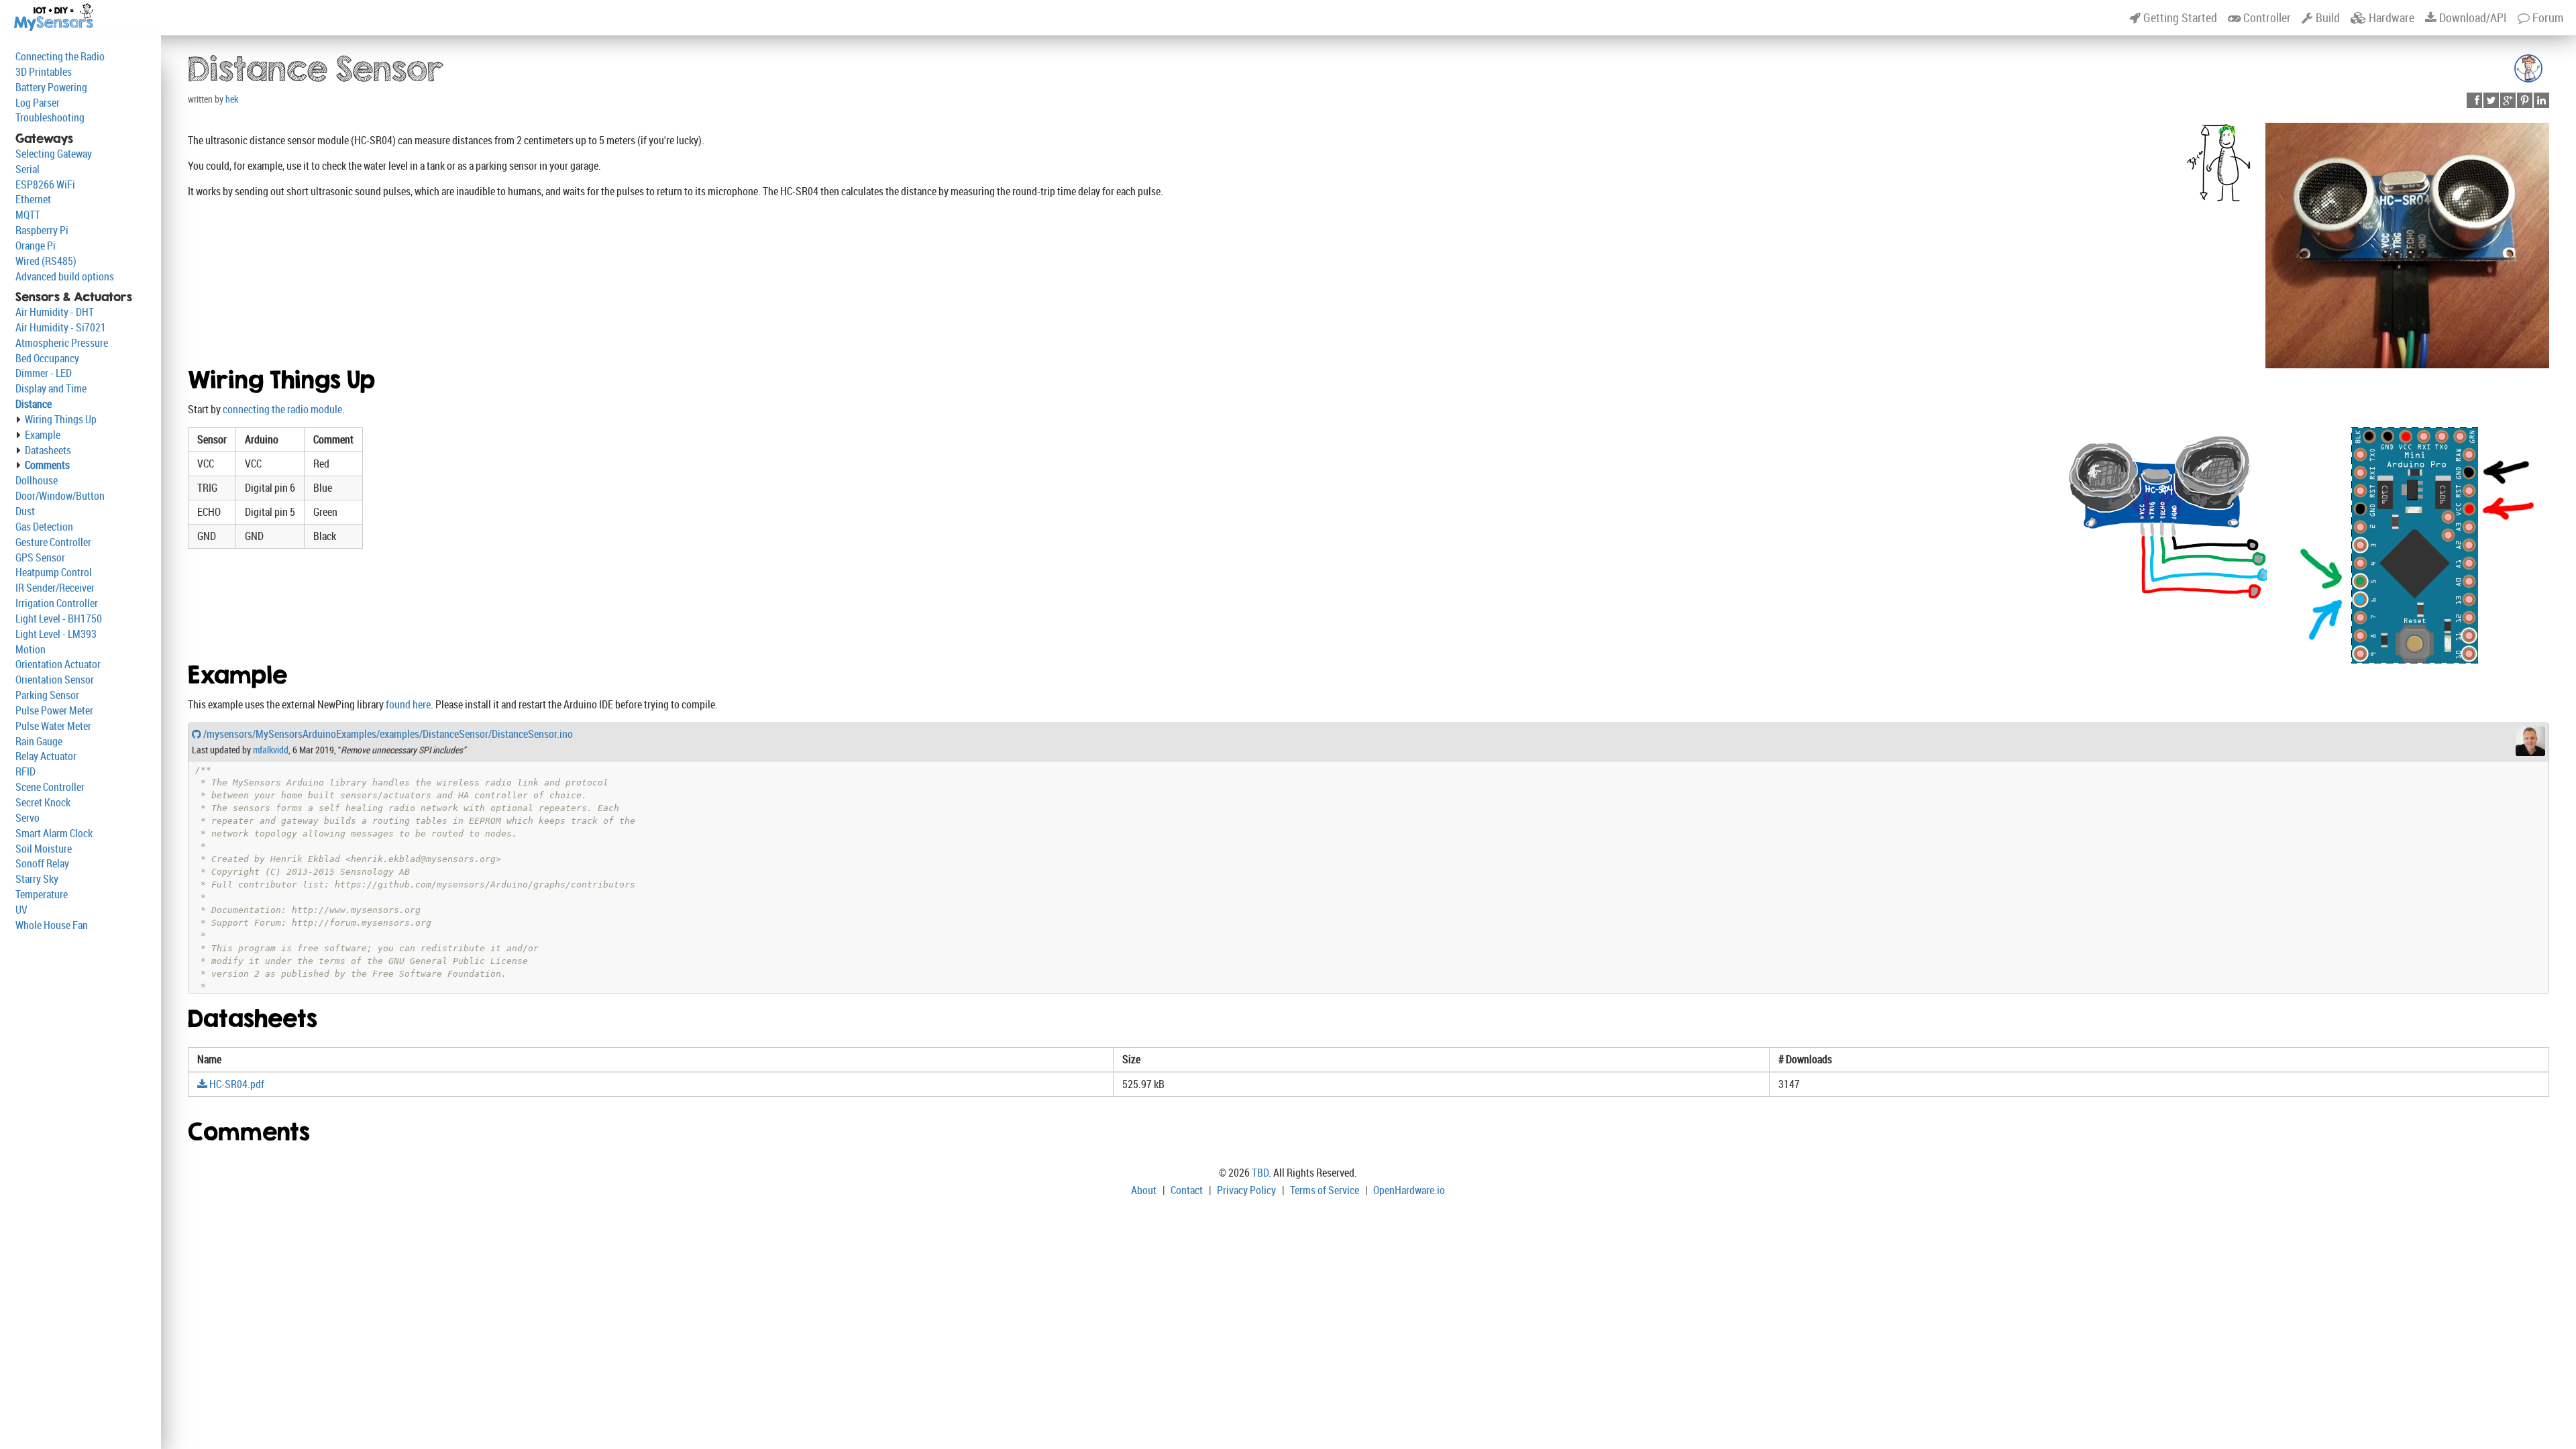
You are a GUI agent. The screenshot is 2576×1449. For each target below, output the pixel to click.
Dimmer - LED (44, 373)
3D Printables (44, 72)
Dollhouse (37, 480)
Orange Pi (36, 246)
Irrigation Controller (57, 603)
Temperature (42, 894)
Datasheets (48, 450)
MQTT (28, 215)
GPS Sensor (40, 557)
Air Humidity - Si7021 (61, 327)
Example (43, 435)
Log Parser (38, 103)
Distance (34, 404)
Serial (28, 169)
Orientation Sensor (55, 680)
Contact (1187, 1190)
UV (21, 910)
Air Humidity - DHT (55, 312)
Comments (47, 465)
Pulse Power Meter (54, 710)
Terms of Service (1325, 1190)
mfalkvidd (271, 750)
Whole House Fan (52, 925)
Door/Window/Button (60, 496)
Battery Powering (51, 87)
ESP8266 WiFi (45, 184)
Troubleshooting (50, 117)
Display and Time (51, 388)
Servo (28, 818)
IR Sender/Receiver (55, 588)
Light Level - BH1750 (59, 619)
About (1144, 1190)
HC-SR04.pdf (236, 1084)
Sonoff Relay (42, 863)
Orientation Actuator (58, 664)
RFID (25, 771)
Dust (25, 511)
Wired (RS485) (46, 261)
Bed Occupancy (47, 358)
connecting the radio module (282, 409)
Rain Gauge (39, 741)
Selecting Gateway (54, 154)
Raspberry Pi (42, 230)
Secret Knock (43, 802)
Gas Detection (44, 527)
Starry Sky (37, 879)
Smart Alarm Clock (54, 833)
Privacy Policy (1246, 1190)
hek (232, 99)
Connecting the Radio (60, 56)
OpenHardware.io (1409, 1190)
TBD (1260, 1173)
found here (408, 704)
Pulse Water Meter (53, 726)
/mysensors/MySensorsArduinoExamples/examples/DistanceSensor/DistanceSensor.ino (387, 734)
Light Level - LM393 (56, 634)
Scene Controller (50, 787)
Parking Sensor (47, 695)
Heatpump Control (54, 572)
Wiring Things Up (61, 419)
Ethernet (33, 199)
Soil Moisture (44, 849)
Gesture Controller (53, 542)
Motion (31, 649)
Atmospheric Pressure (62, 343)
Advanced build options (65, 276)
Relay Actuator (46, 756)
